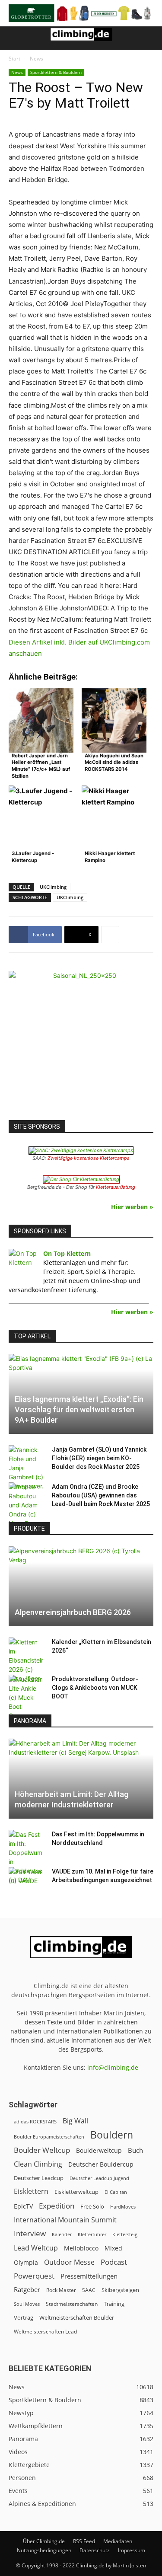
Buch (135, 2150)
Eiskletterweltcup (76, 2192)
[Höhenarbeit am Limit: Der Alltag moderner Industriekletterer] (81, 1779)
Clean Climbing (38, 2164)
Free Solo (92, 2206)
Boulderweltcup (99, 2151)
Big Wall (75, 2121)
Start (14, 59)
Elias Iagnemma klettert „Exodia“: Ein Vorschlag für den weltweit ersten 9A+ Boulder (79, 1409)
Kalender (62, 2234)
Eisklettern (31, 2191)
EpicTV (23, 2206)
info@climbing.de (113, 2067)
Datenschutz (95, 2550)
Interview (30, 2233)
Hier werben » (132, 1207)
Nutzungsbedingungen (44, 2550)
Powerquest (34, 2276)
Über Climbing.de (44, 2541)
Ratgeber (27, 2290)
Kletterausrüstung (116, 1187)
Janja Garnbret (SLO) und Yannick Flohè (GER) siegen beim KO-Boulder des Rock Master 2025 (99, 1458)
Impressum (132, 2550)
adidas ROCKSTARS (35, 2121)
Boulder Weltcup (42, 2150)
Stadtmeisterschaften (72, 2304)
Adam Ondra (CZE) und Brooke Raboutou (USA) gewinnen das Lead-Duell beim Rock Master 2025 (101, 1495)
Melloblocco (81, 2248)
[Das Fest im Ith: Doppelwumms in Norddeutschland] (26, 1857)
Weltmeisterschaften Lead (45, 2331)
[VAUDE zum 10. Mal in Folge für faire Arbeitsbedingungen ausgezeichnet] (26, 1880)
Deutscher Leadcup (39, 2178)
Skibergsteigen (120, 2290)
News (37, 59)
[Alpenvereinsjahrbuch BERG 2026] (81, 1586)
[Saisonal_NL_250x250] (81, 1043)
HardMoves (123, 2207)
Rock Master (61, 2290)
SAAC (89, 2290)
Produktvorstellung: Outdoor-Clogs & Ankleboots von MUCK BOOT (95, 1688)
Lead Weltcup (36, 2248)
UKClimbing (53, 887)
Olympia (26, 2262)
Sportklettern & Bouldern (56, 72)
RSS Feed (84, 2541)
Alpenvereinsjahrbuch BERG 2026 (73, 1612)
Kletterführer (92, 2234)
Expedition (57, 2206)
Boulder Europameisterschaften (49, 2137)
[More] (110, 935)
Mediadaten (118, 2541)
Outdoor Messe (69, 2262)
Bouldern (112, 2135)
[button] (15, 38)
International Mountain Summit (65, 2220)
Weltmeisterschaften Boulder (77, 2317)
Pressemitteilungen (89, 2276)
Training (114, 2304)
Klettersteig (125, 2234)
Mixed (113, 2248)
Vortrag (24, 2317)
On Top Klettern (67, 1253)
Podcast (114, 2262)
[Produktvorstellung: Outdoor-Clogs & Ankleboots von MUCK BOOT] (26, 1697)
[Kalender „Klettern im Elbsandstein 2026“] (26, 1660)
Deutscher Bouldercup (101, 2164)
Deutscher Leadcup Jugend (99, 2178)
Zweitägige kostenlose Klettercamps (89, 1158)
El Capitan (116, 2192)
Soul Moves (27, 2304)
